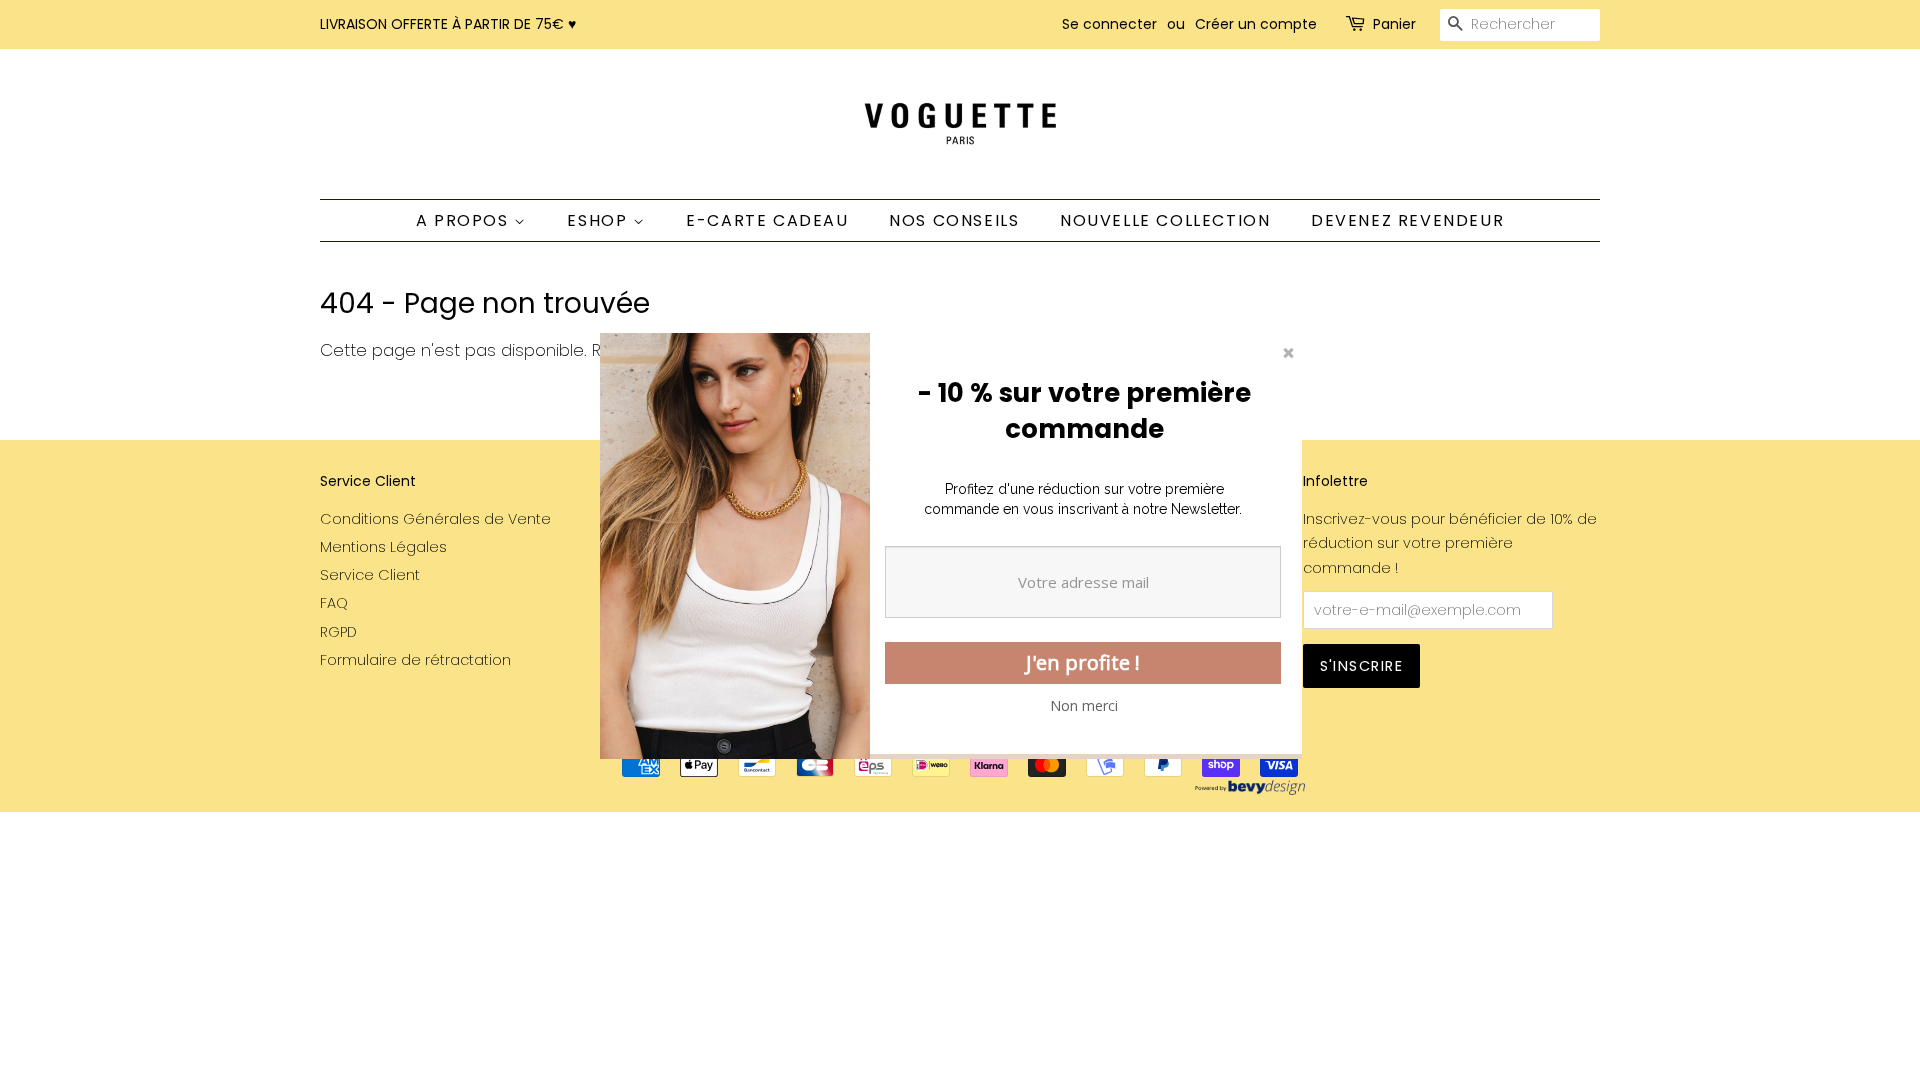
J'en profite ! (1083, 662)
